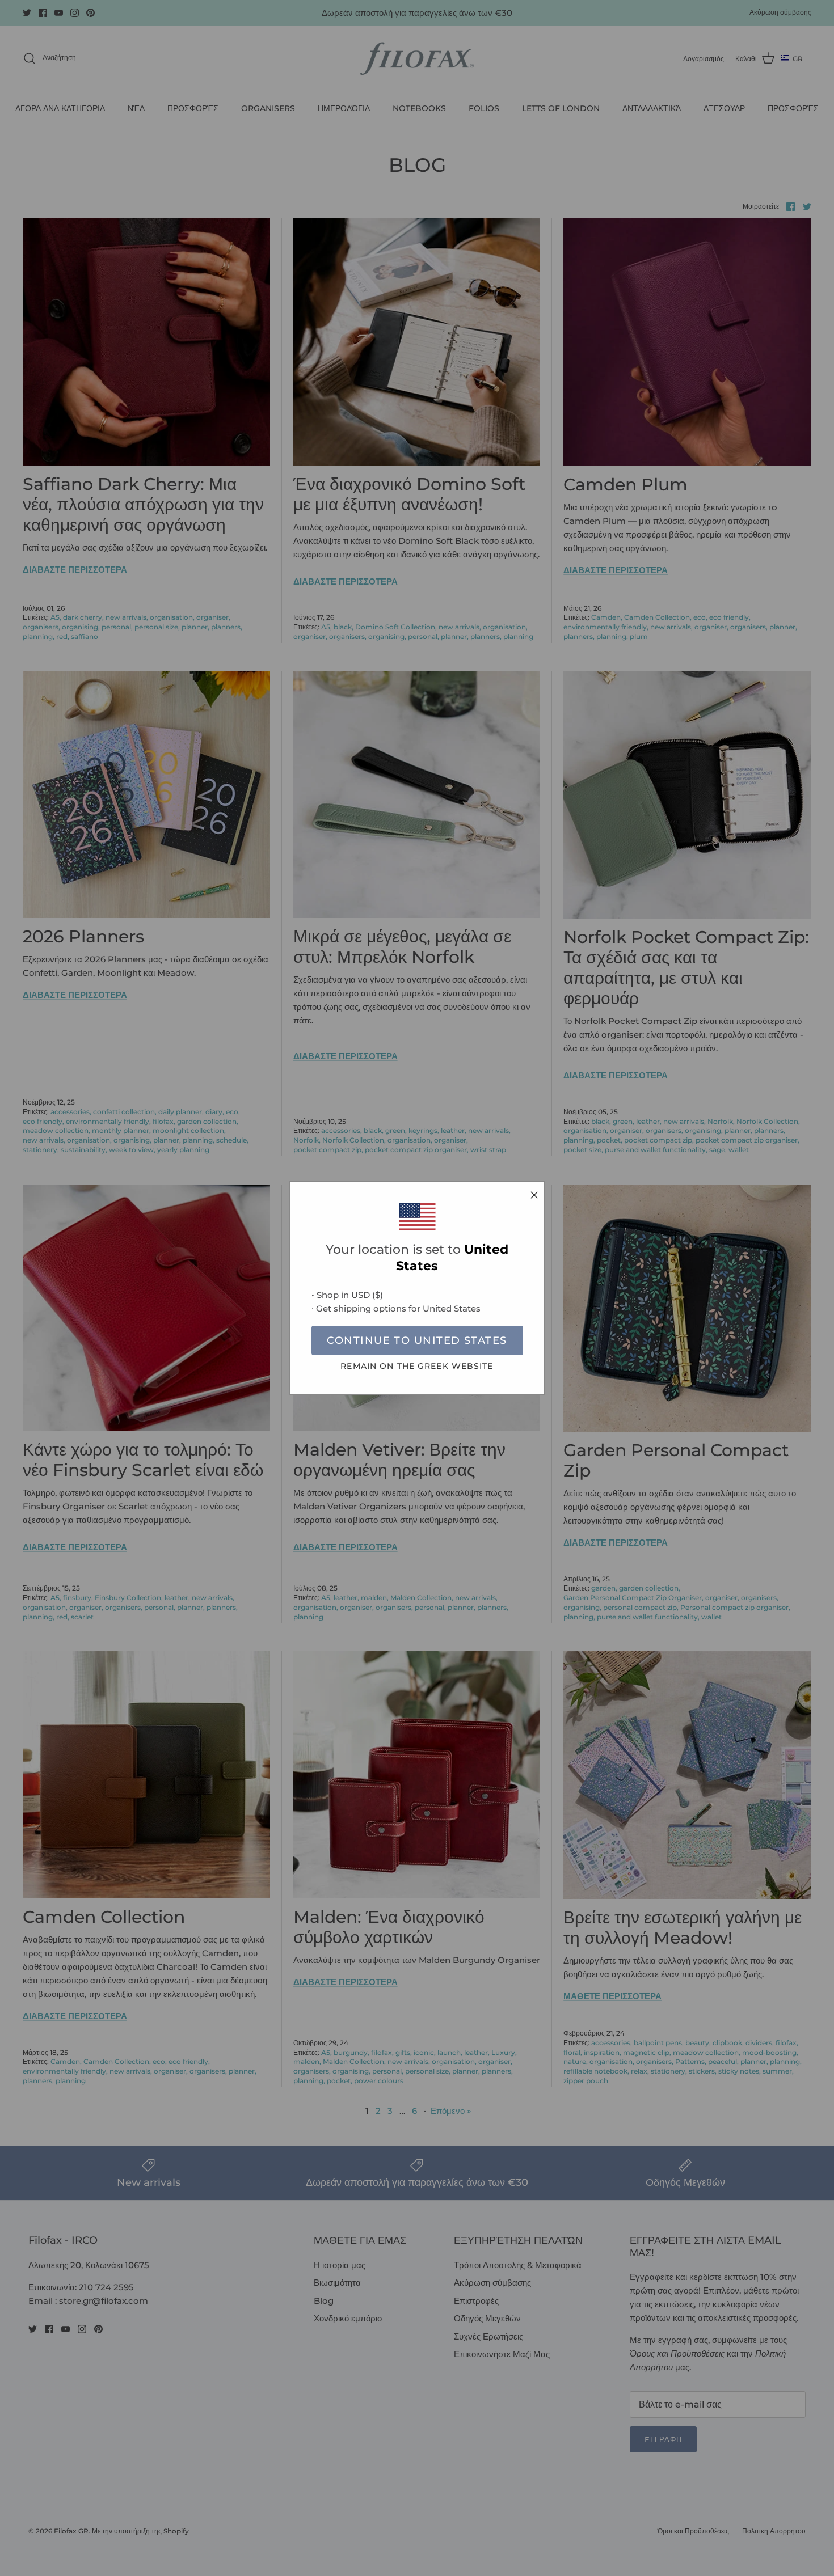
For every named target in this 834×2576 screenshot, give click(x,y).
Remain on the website (417, 1366)
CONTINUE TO (417, 1340)
